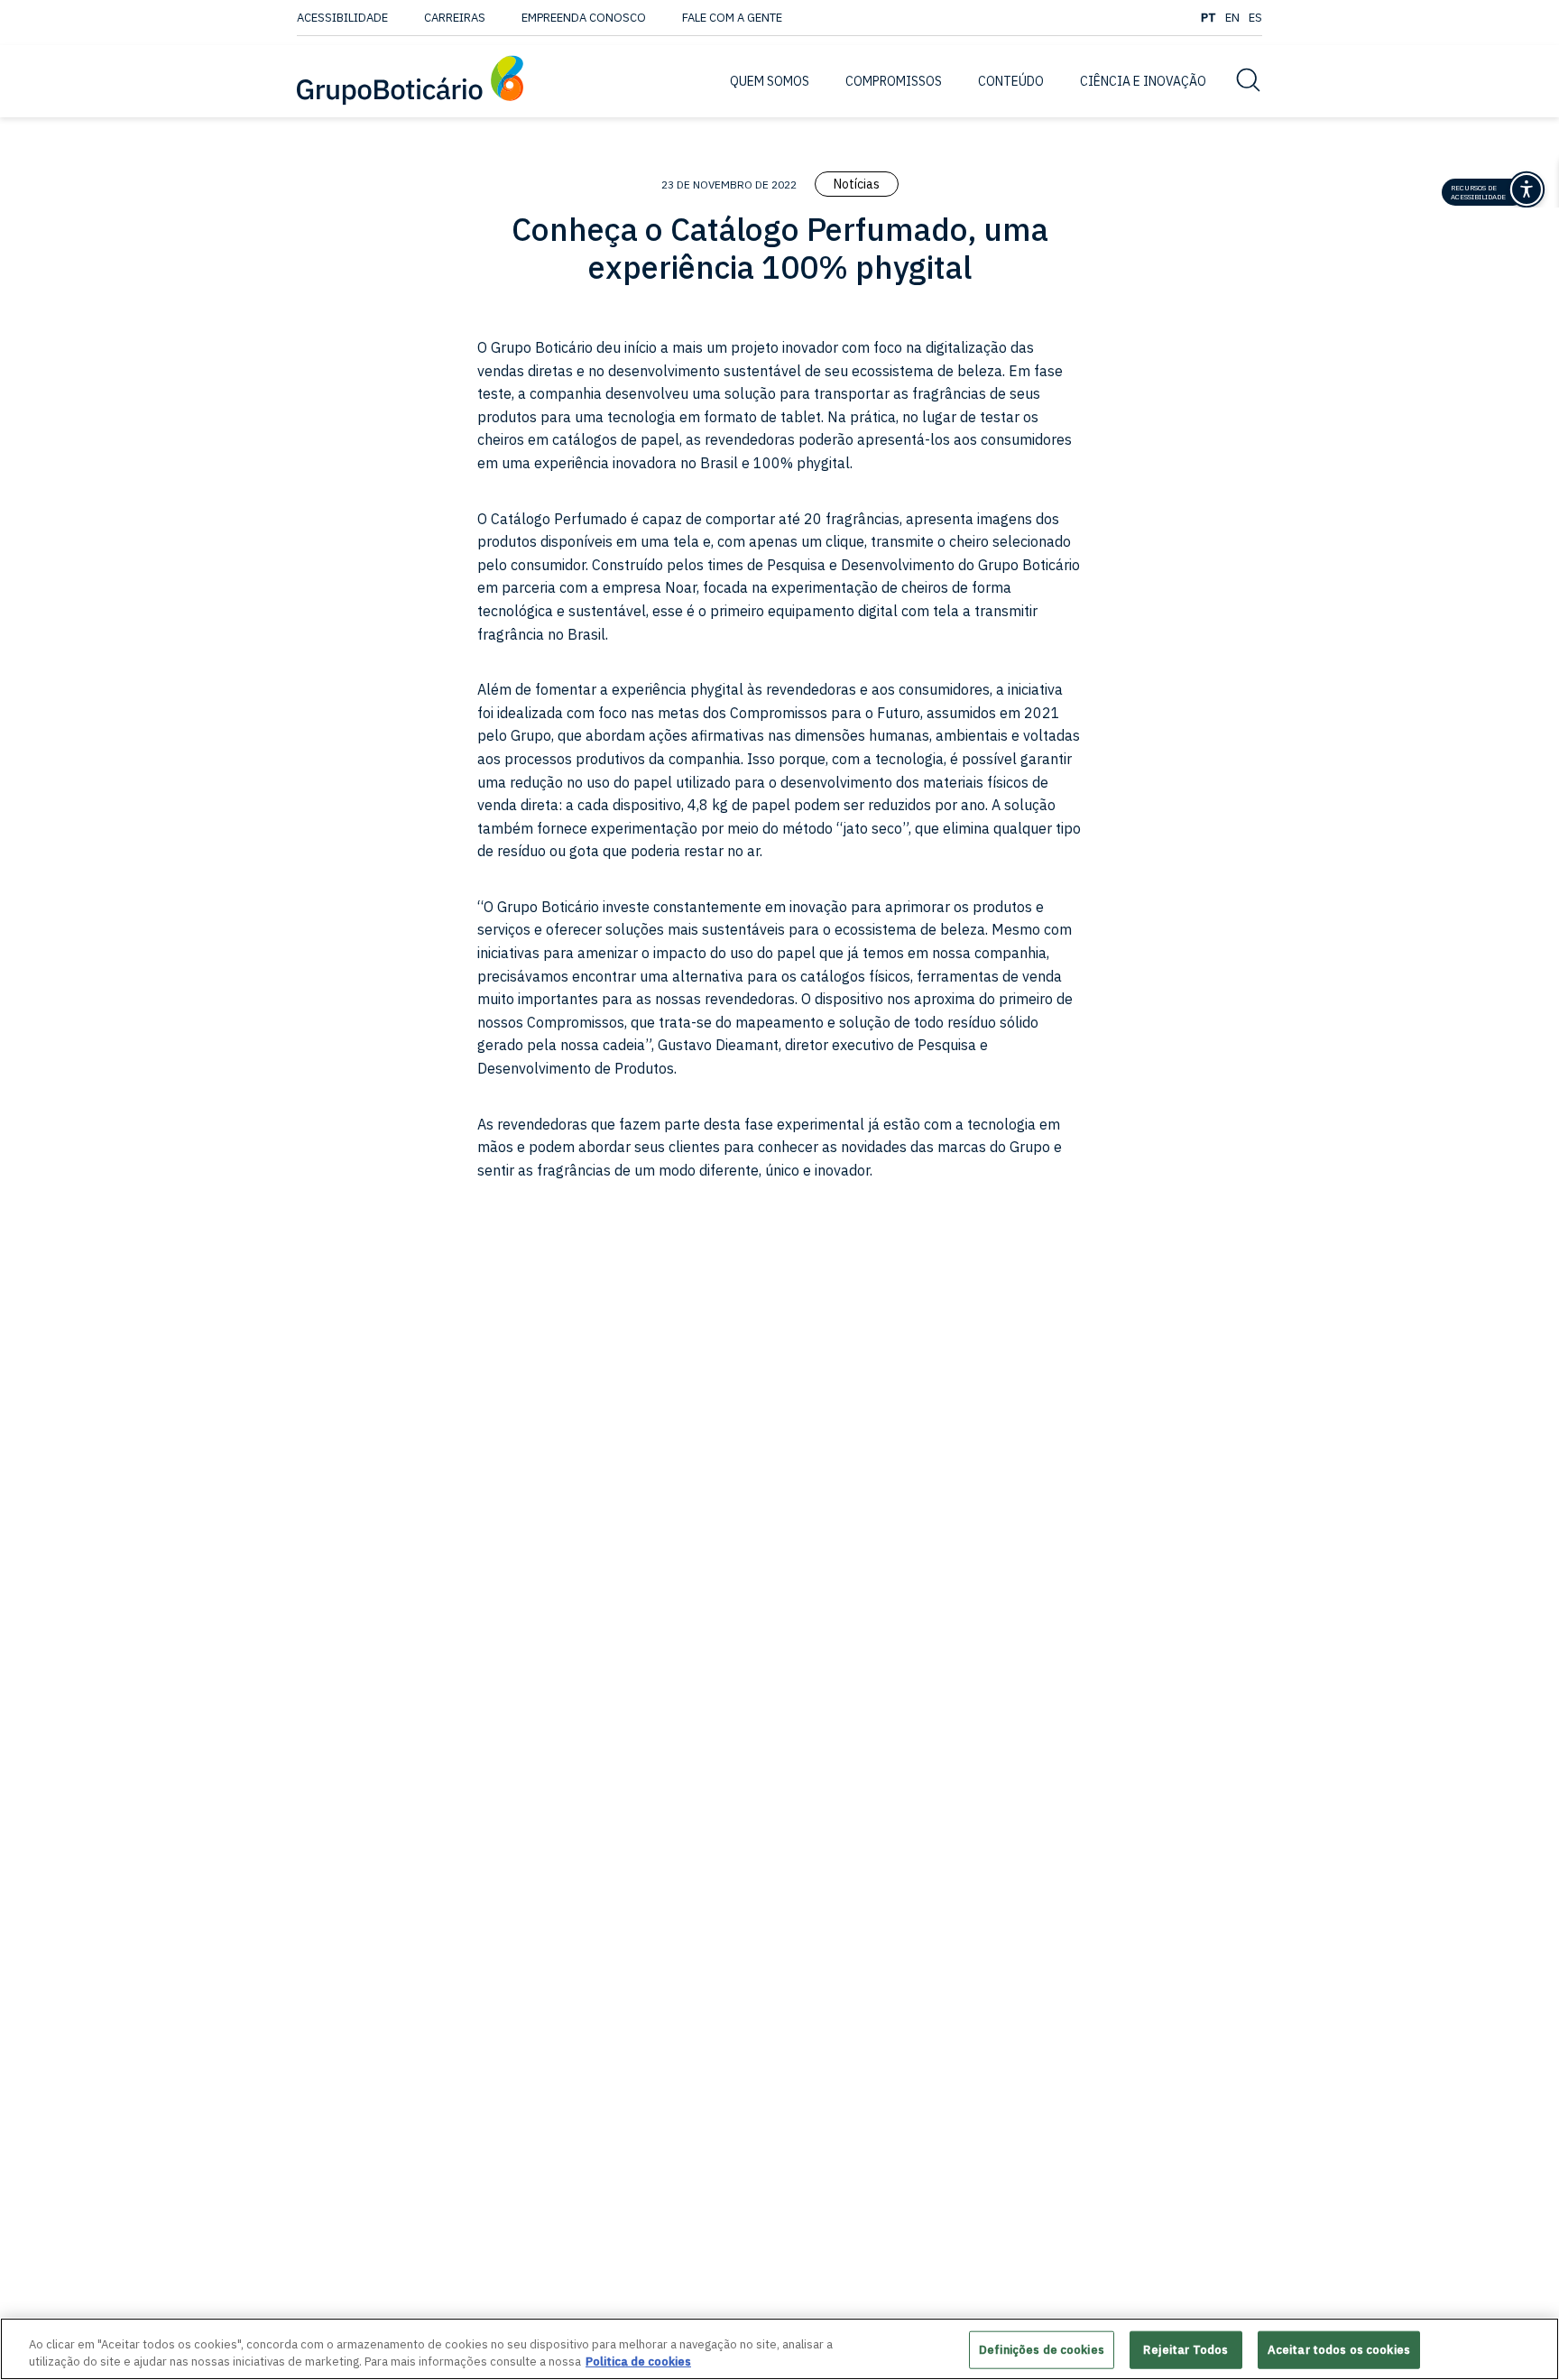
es (1255, 18)
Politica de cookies (638, 2362)
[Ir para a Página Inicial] (410, 82)
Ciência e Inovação (1143, 81)
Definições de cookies (1042, 2350)
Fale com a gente (732, 18)
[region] (779, 2349)
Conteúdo (1011, 81)
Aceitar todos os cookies (1339, 2350)
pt (1208, 18)
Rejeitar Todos (1185, 2350)
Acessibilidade (342, 18)
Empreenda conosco (584, 18)
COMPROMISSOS (894, 81)
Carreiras (455, 18)
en (1232, 18)
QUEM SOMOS (770, 81)
